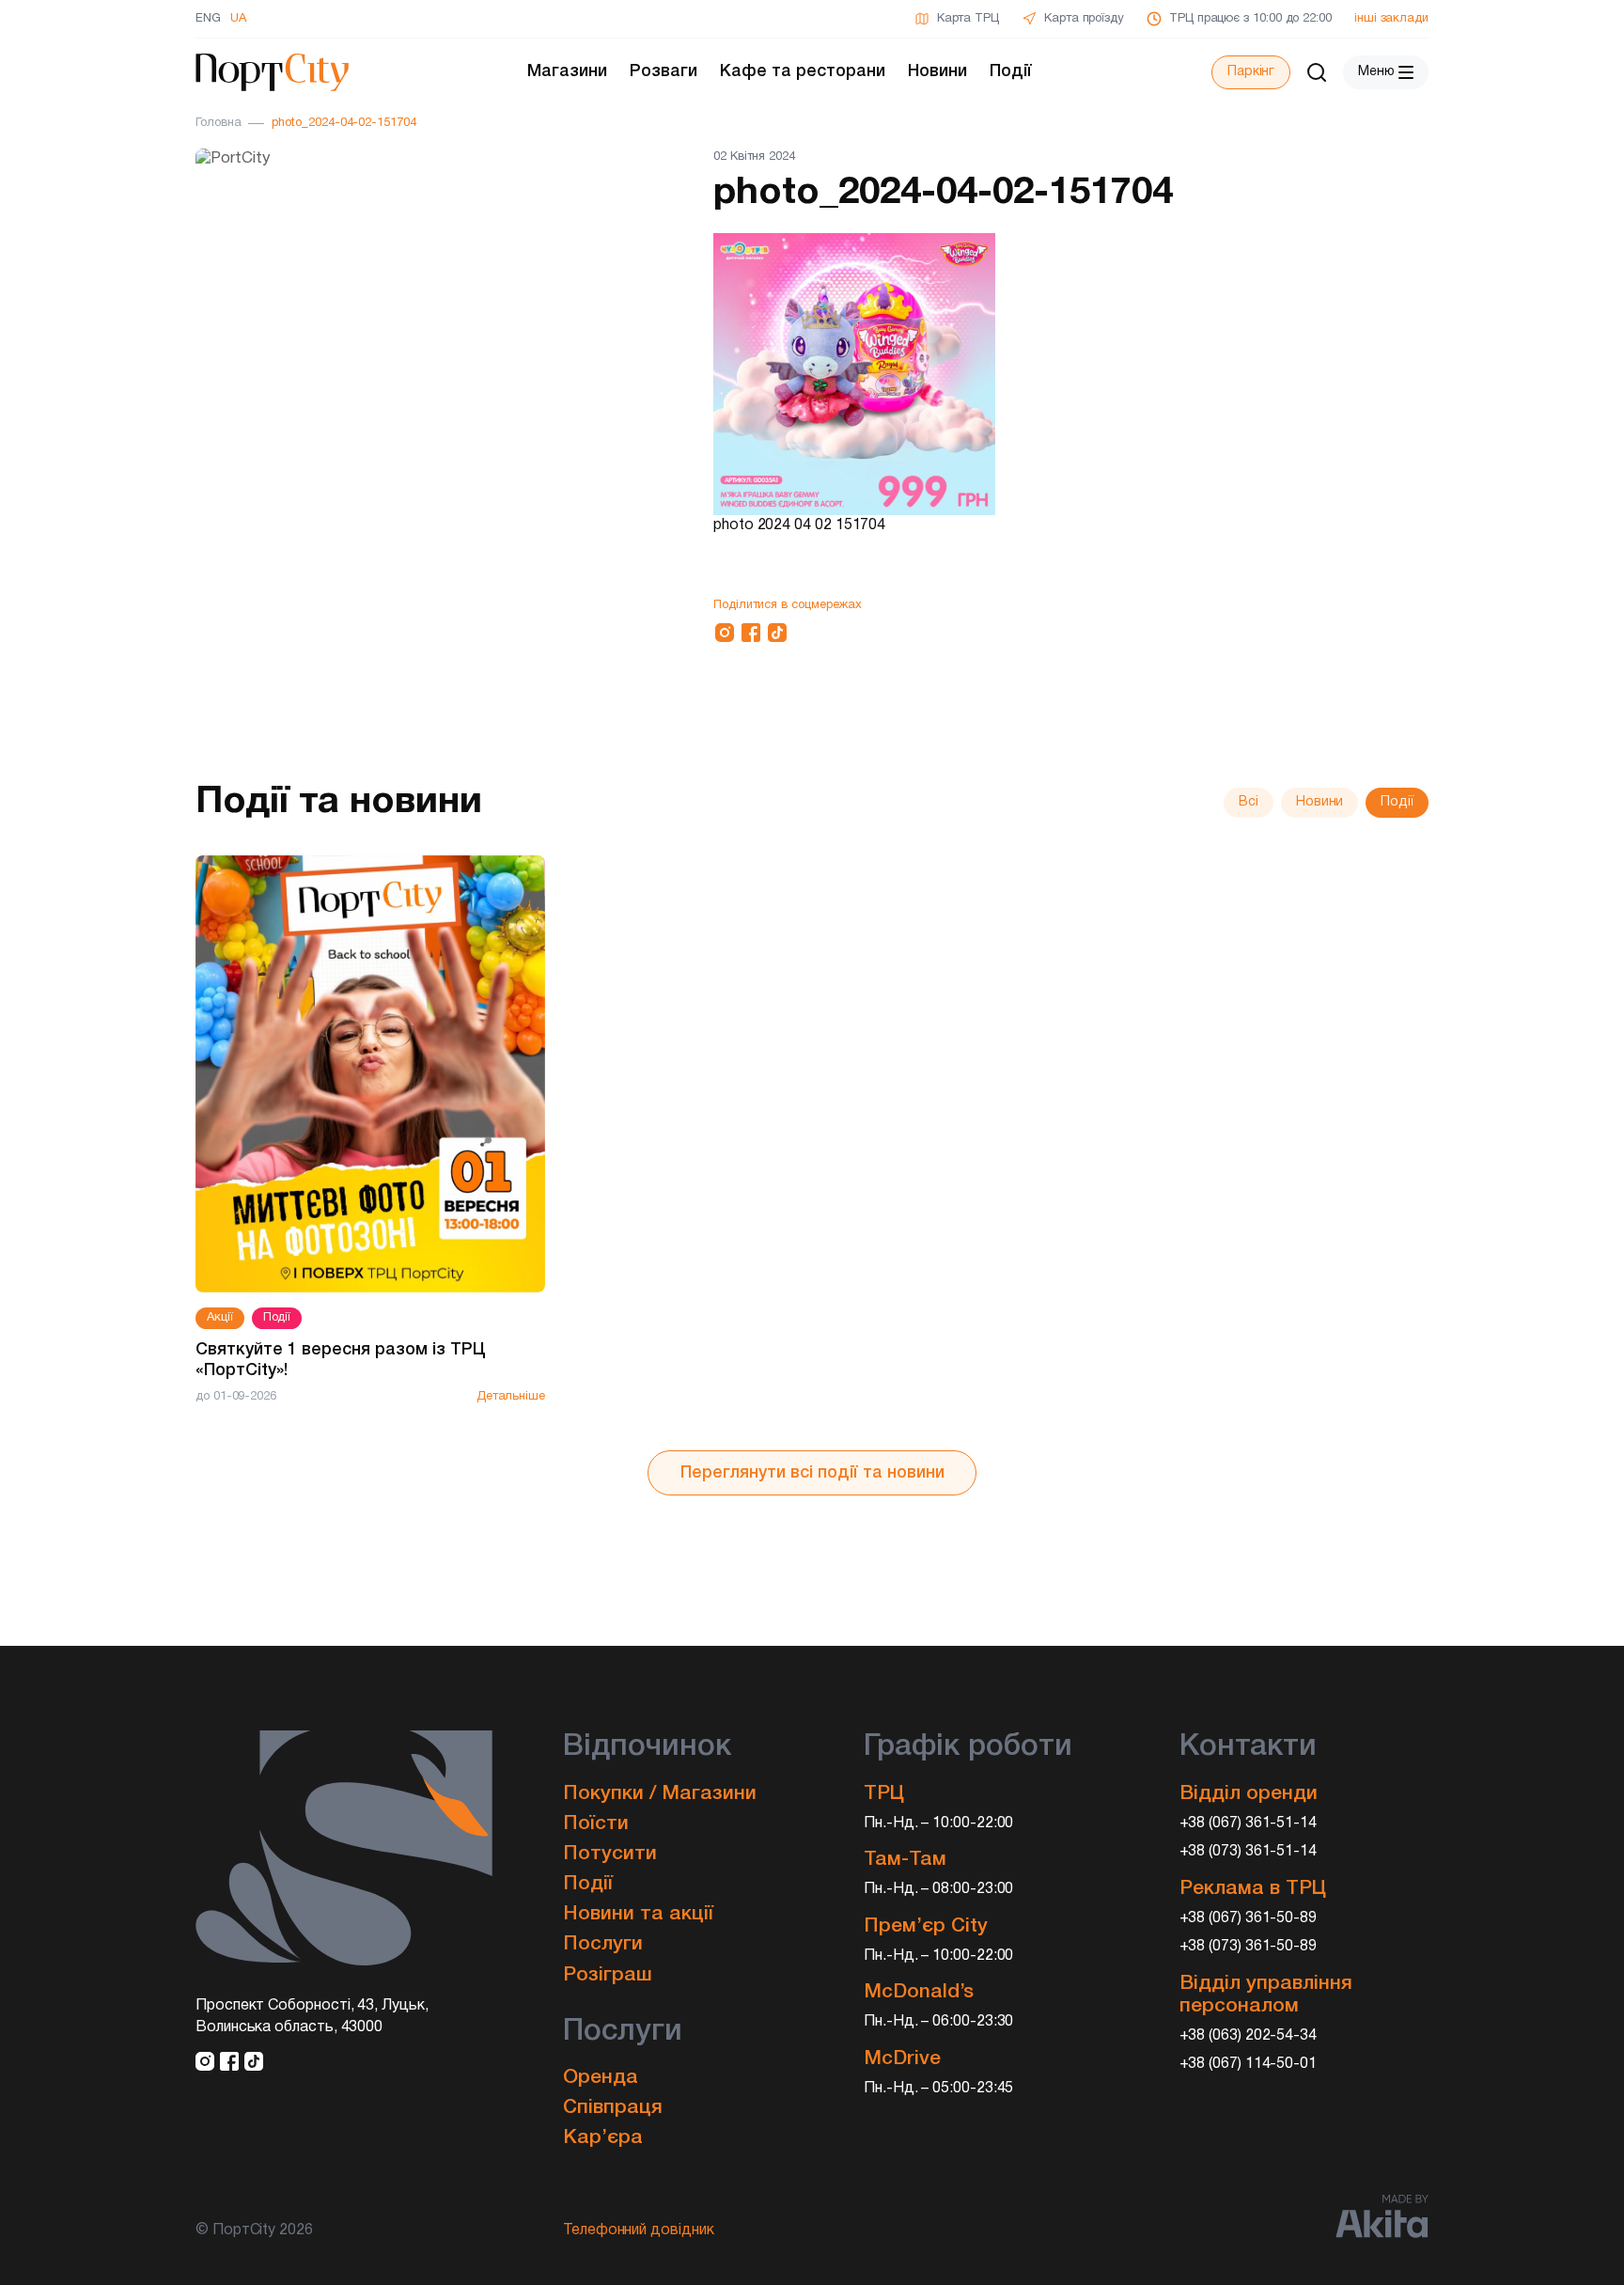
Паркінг (1251, 72)
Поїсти (596, 1824)
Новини (937, 71)
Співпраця (613, 2108)
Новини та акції (638, 1914)
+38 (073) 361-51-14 (1249, 1852)
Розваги (664, 71)
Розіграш (608, 1975)
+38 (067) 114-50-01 (1249, 2064)
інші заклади (1391, 19)
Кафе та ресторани (803, 71)
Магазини (567, 71)
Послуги (603, 1944)
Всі (1249, 802)
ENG (208, 19)
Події (1011, 71)
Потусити (610, 1854)
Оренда (601, 2078)
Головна (218, 123)
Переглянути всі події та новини (812, 1473)
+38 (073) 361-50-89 (1249, 1947)
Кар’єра (603, 2138)
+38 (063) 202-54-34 (1249, 2036)
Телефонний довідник (639, 2230)
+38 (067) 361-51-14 (1249, 1823)
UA (238, 19)
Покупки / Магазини (660, 1794)
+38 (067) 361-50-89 (1249, 1918)
